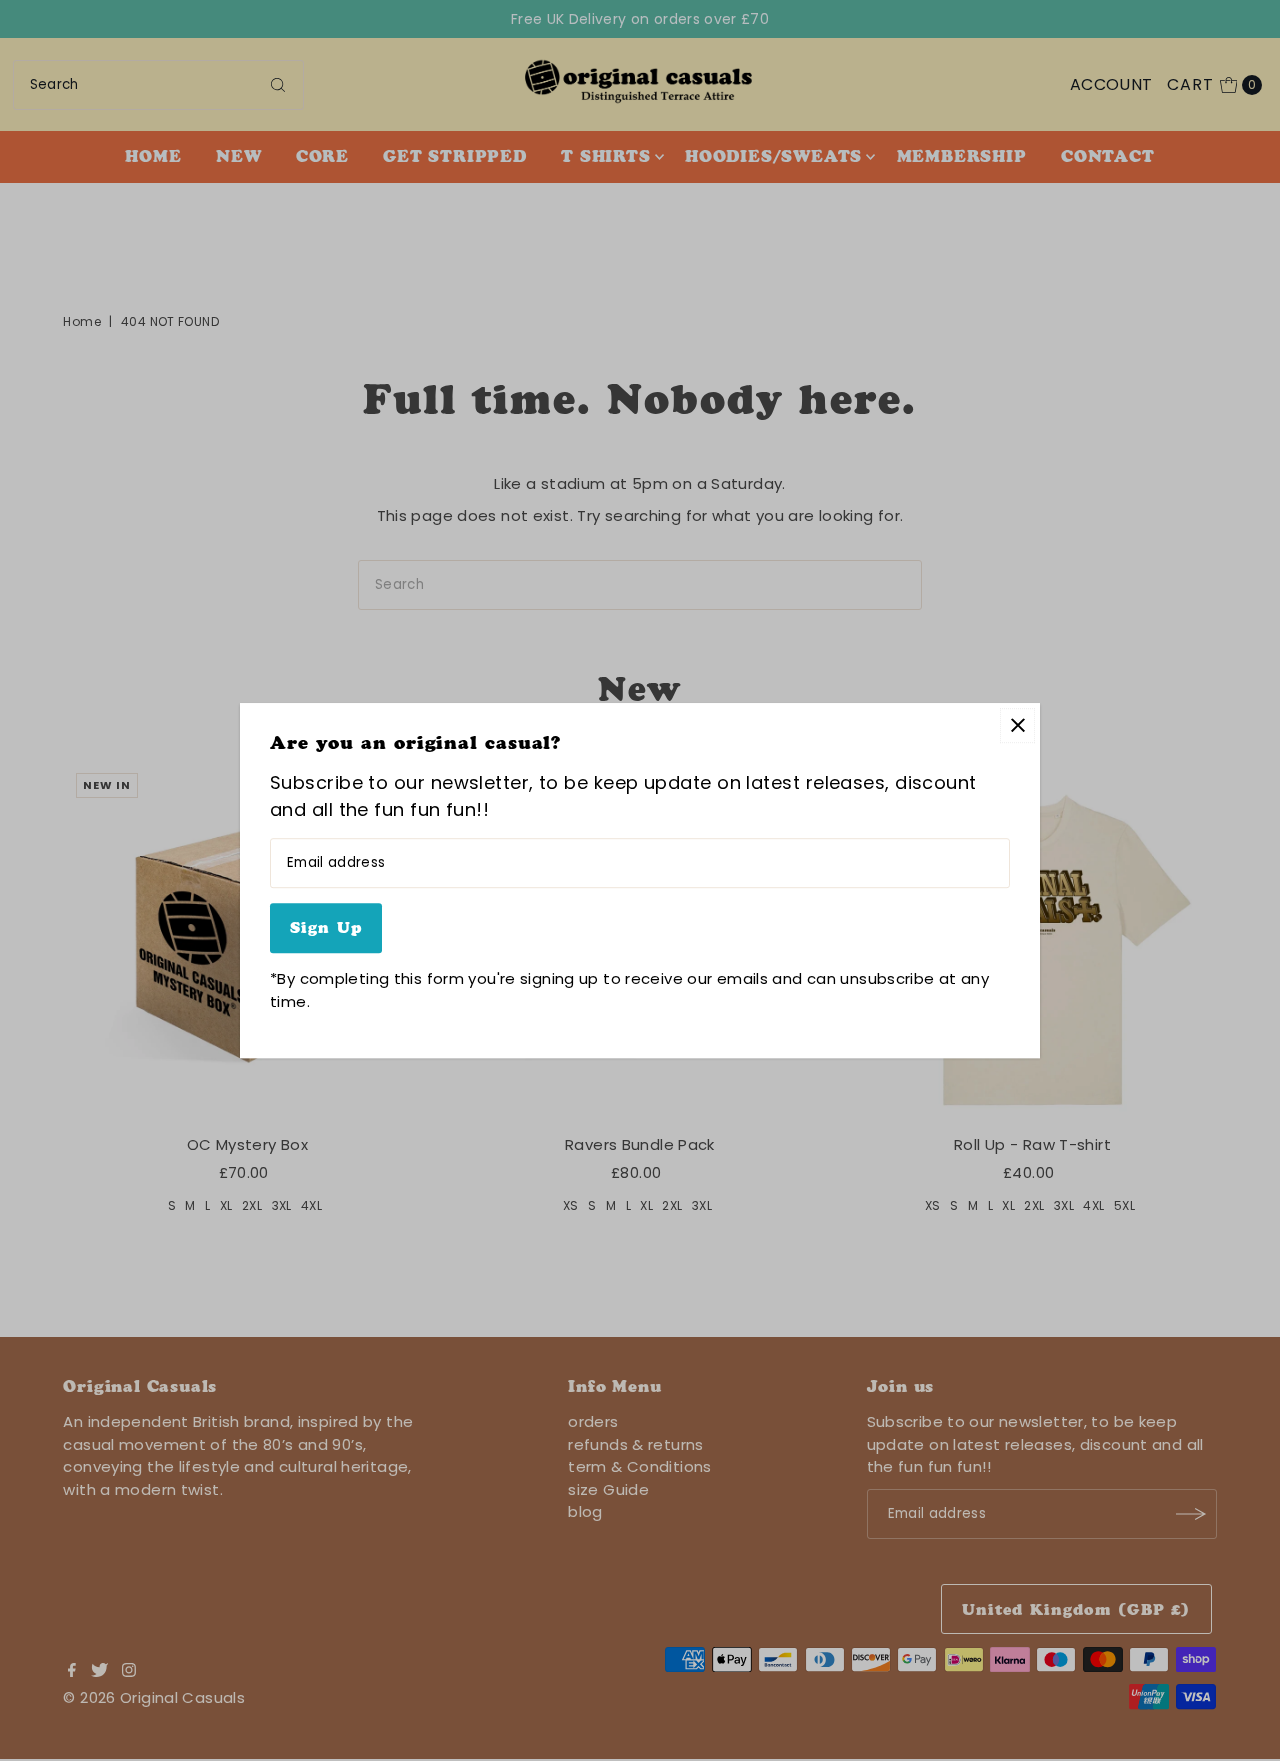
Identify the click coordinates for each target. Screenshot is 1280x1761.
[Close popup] (1017, 725)
